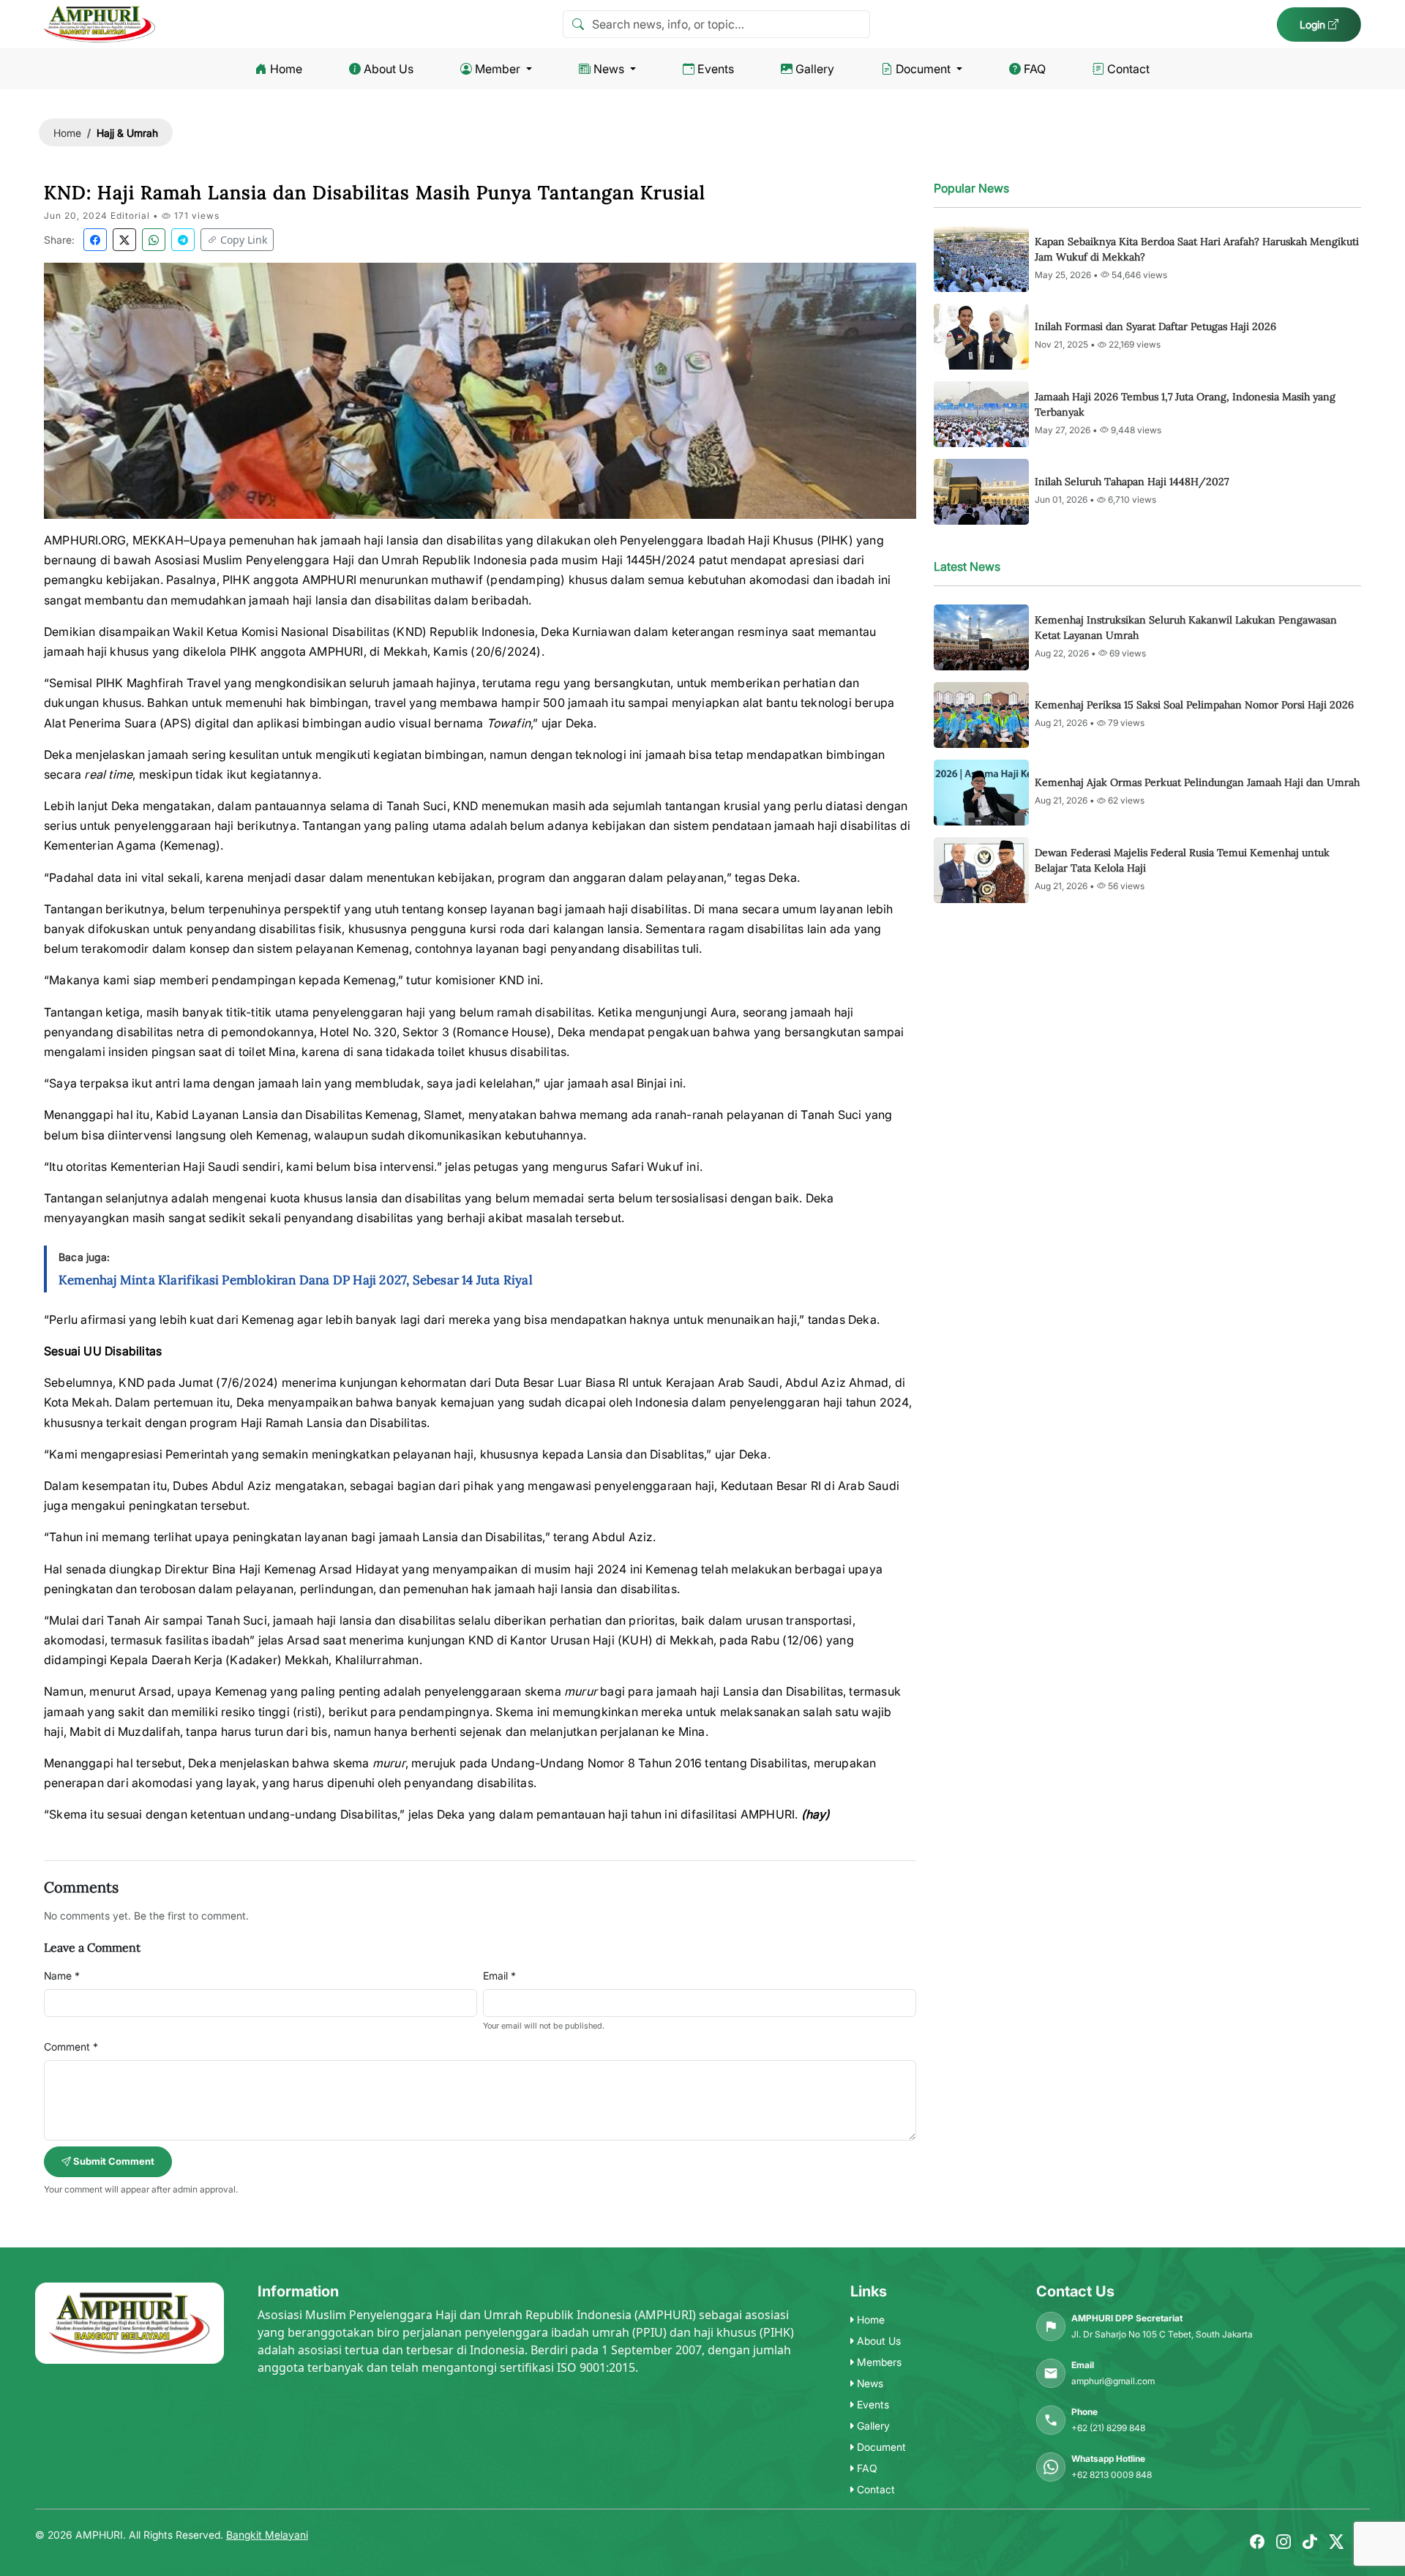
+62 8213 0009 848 (1112, 2475)
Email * (499, 1976)
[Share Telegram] (183, 240)
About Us (389, 69)
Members (878, 2362)
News (609, 69)
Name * (62, 1976)
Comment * (71, 2047)
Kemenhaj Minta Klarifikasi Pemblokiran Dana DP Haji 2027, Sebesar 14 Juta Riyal (296, 1280)
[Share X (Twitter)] (124, 240)
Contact (1128, 69)
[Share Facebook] (95, 240)
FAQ (1035, 69)
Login (1314, 25)
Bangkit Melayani (267, 2535)
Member (498, 69)
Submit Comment (113, 2161)
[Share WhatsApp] (154, 240)
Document (923, 69)
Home (286, 69)
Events (716, 69)
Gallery (815, 69)
